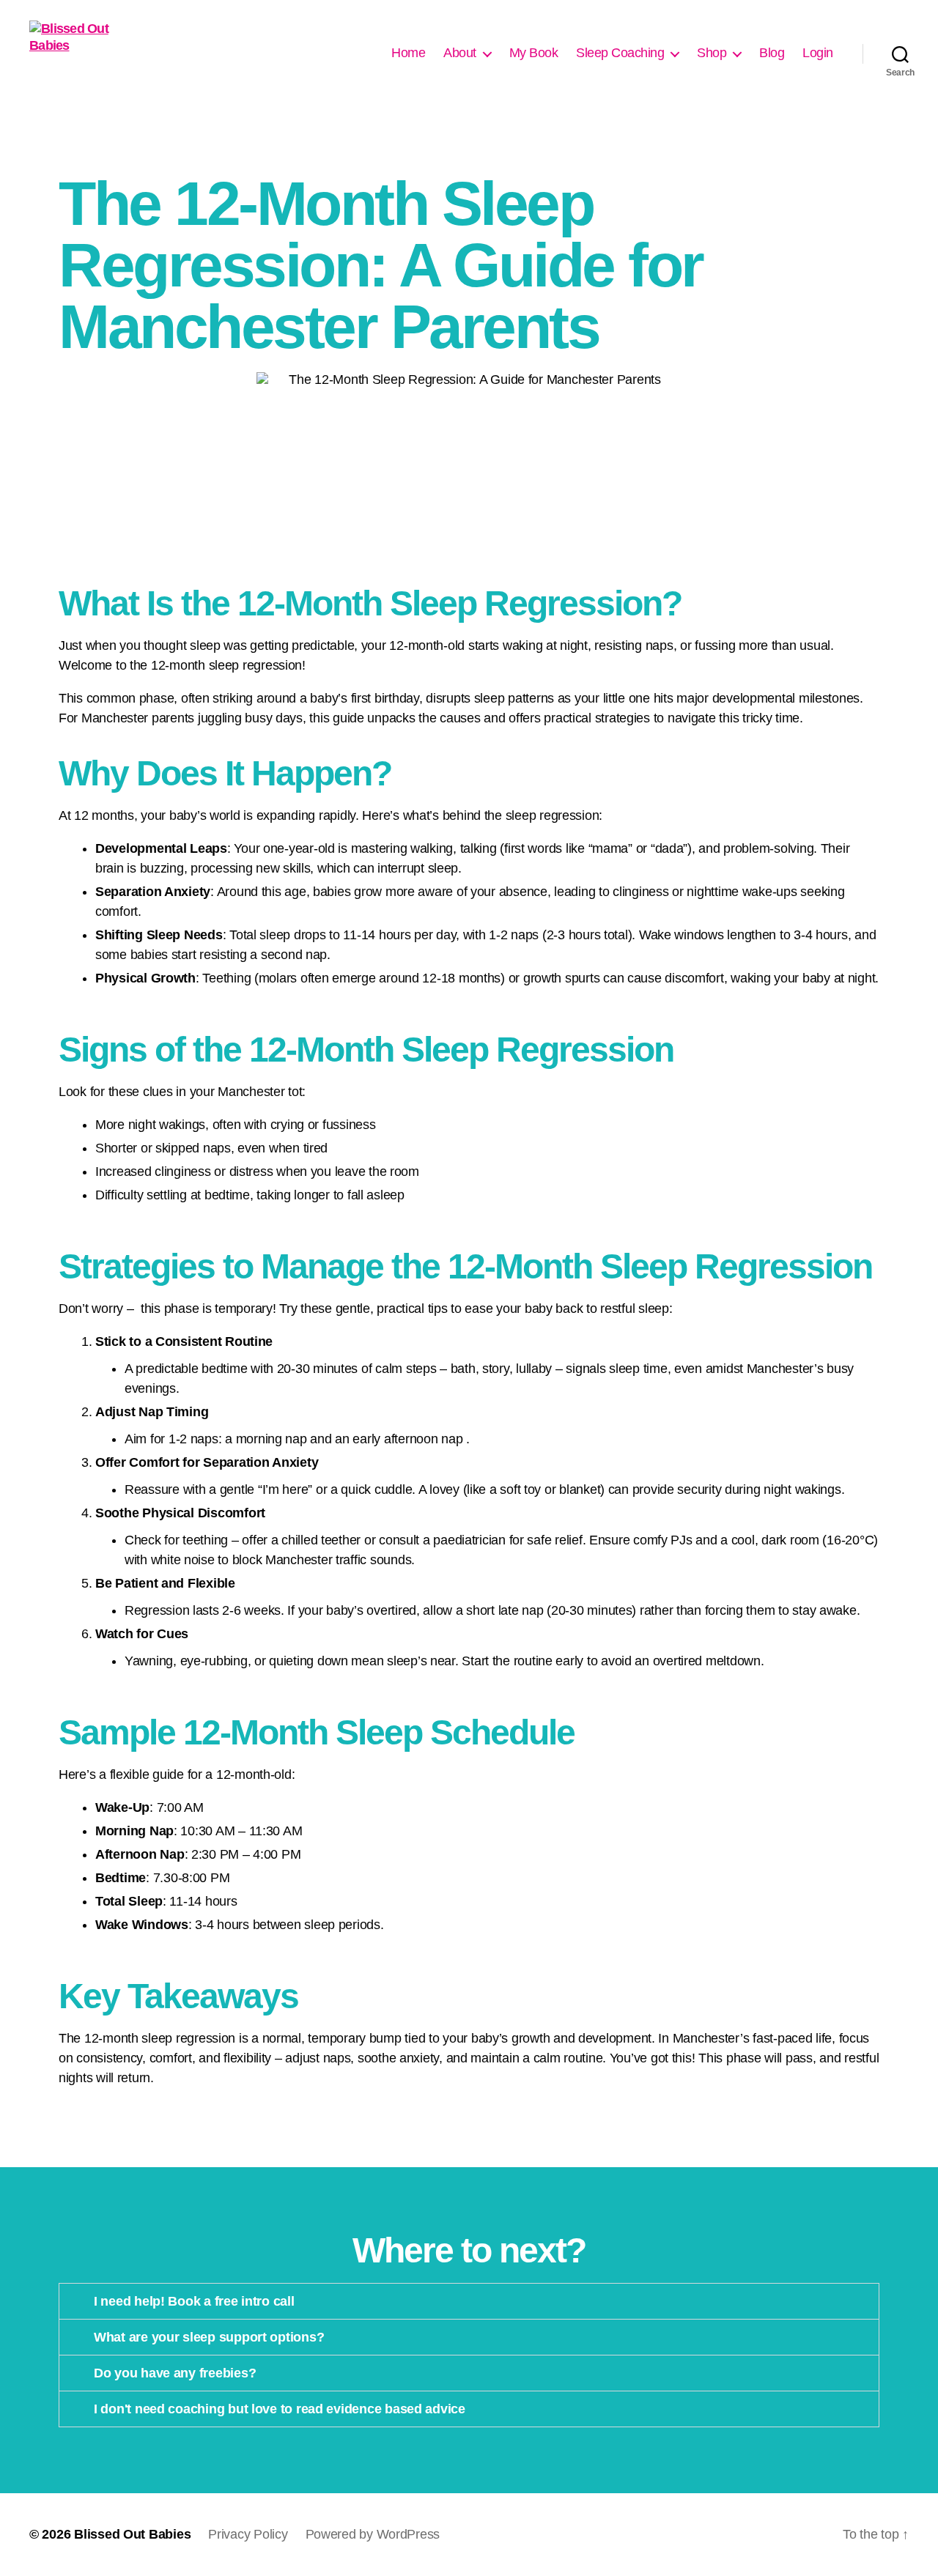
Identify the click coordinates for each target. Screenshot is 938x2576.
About (460, 53)
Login (818, 53)
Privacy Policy (248, 2534)
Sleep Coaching (620, 53)
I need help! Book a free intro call (194, 2301)
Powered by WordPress (373, 2534)
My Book (534, 53)
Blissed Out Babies (132, 2534)
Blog (772, 53)
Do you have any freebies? (175, 2373)
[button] (469, 2301)
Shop (712, 53)
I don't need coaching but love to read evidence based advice (280, 2409)
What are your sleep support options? (209, 2337)
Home (408, 53)
